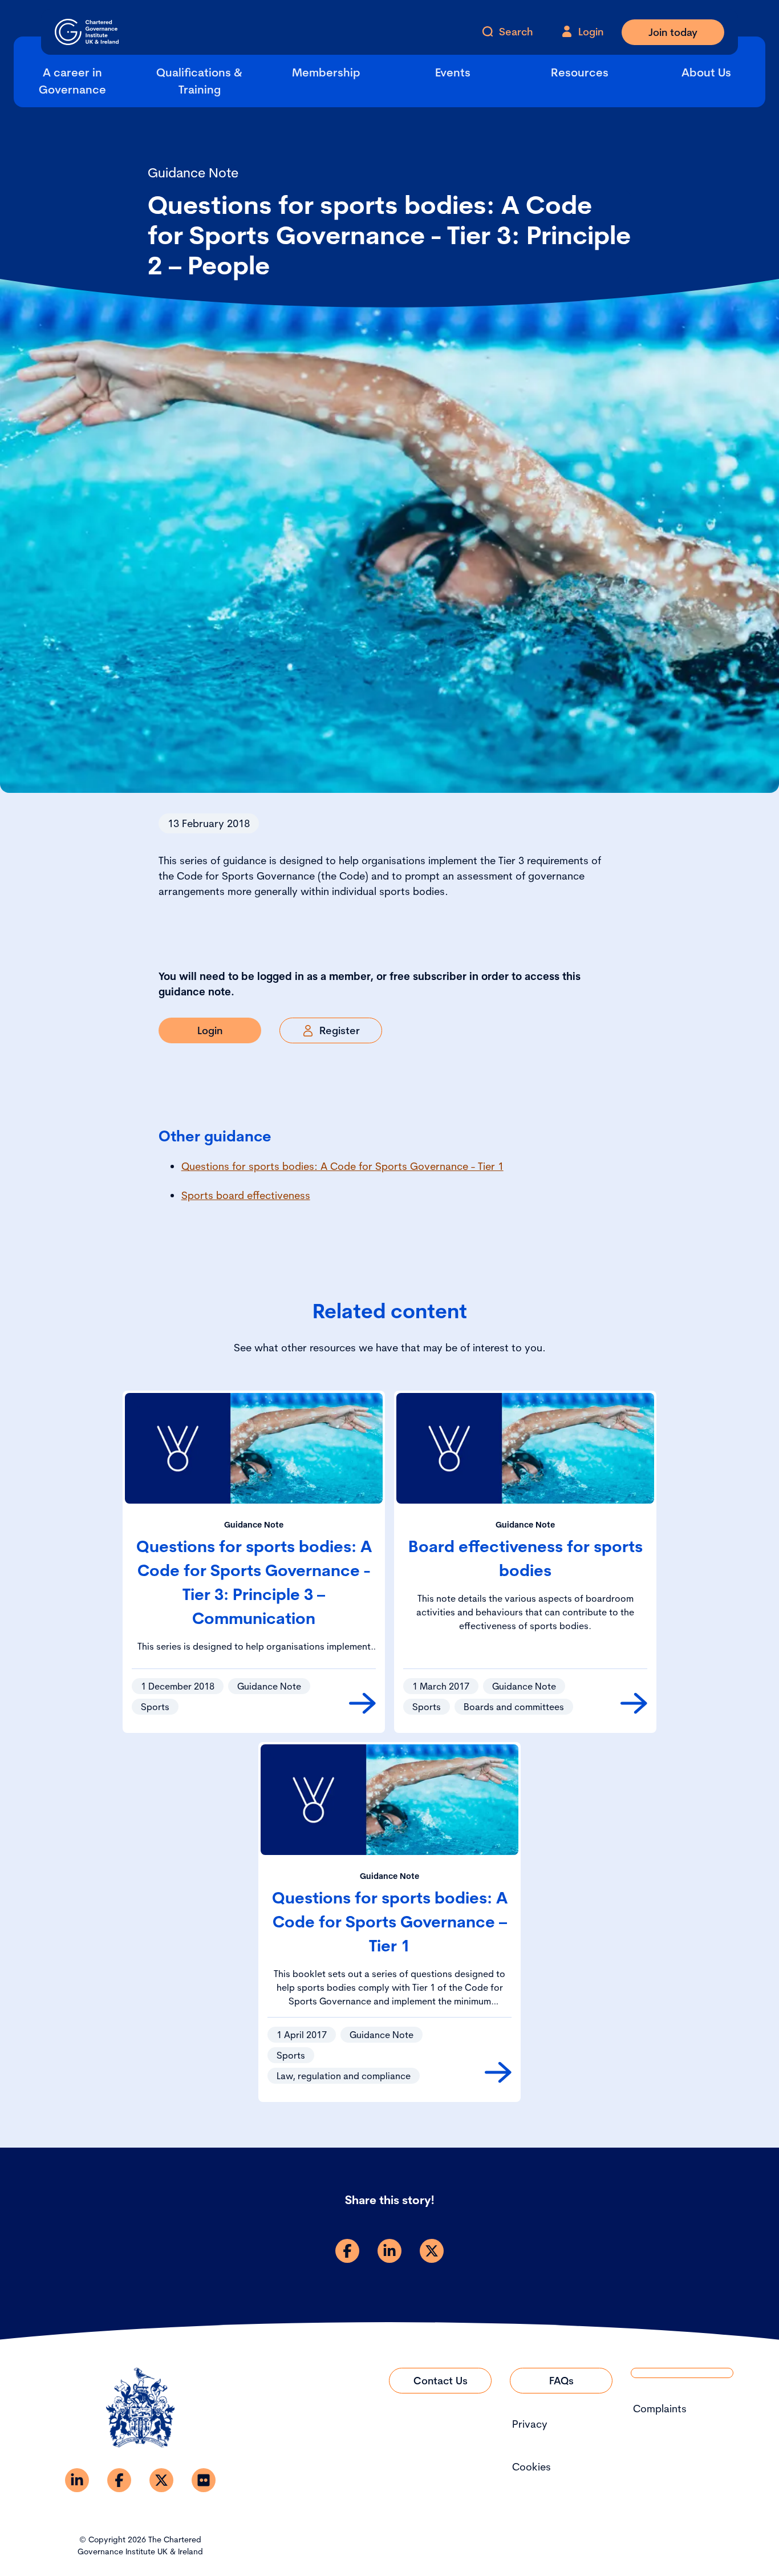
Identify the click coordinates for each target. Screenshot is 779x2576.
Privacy (530, 2424)
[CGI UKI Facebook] (119, 2480)
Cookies (531, 2467)
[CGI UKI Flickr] (204, 2480)
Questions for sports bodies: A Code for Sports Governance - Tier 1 (342, 1166)
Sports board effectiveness (246, 1195)
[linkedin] (389, 2251)
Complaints (660, 2409)
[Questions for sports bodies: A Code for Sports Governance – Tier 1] (498, 2072)
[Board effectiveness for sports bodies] (634, 1703)
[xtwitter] (432, 2251)
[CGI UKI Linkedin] (77, 2480)
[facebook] (347, 2251)
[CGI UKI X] (161, 2480)
